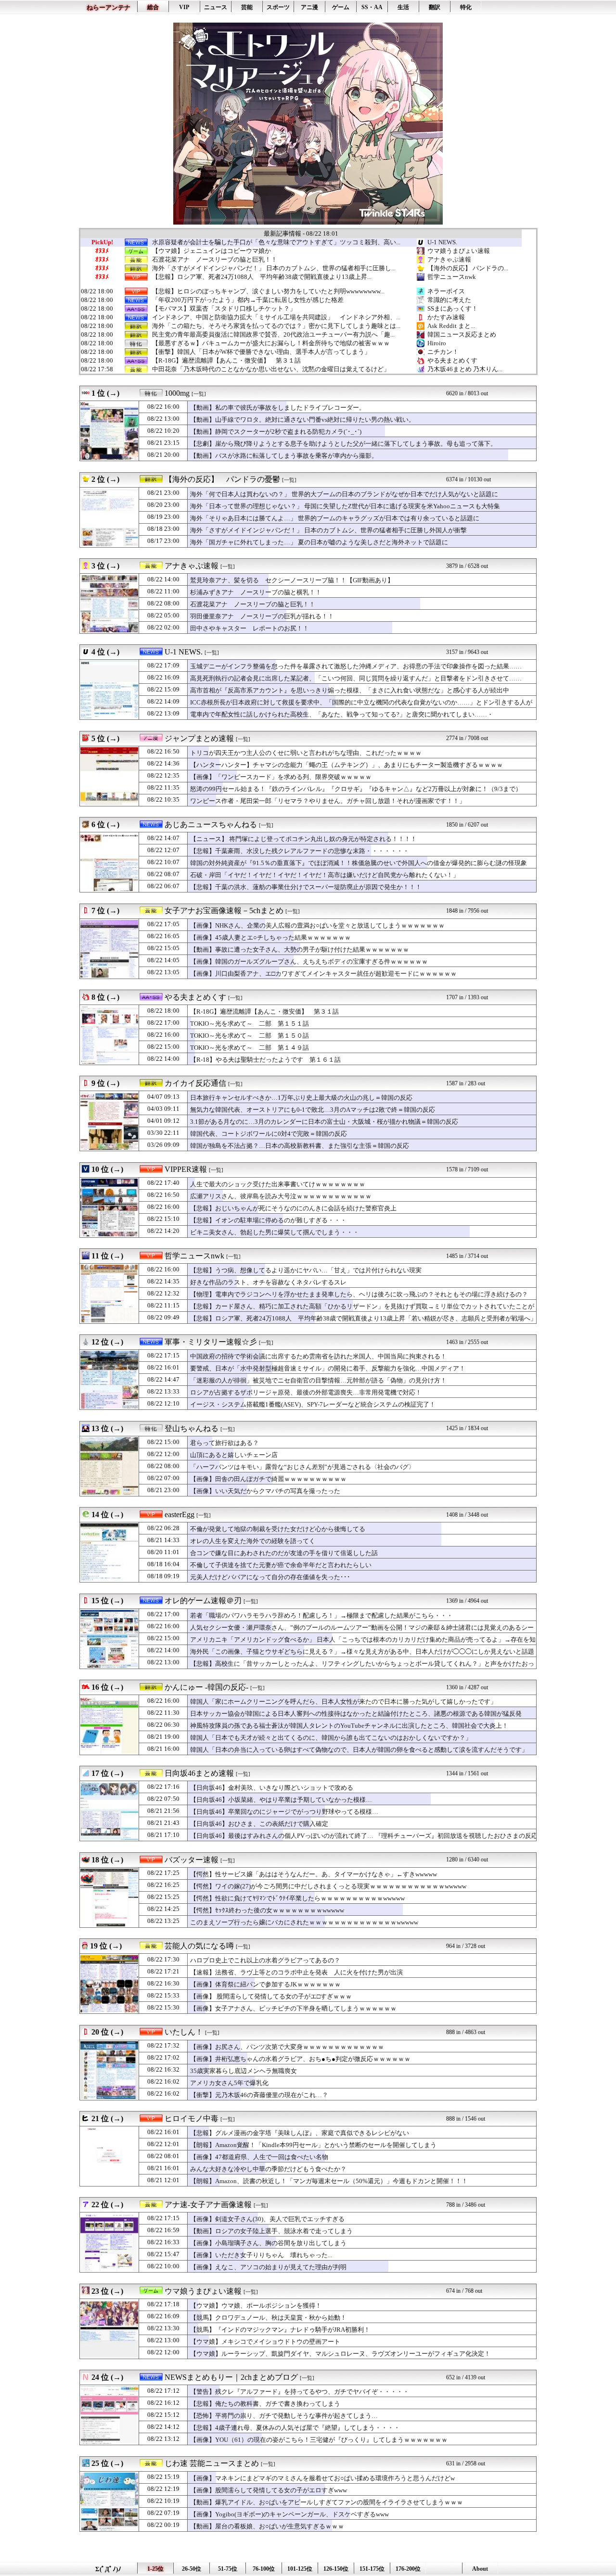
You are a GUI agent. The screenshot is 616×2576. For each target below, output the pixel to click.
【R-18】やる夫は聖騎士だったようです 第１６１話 (265, 1060)
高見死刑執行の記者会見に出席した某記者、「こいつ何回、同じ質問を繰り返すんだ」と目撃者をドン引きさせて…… (356, 678)
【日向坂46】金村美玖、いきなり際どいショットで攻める (272, 1788)
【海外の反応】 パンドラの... (468, 268)
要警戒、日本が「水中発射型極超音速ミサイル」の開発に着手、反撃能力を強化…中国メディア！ (328, 1368)
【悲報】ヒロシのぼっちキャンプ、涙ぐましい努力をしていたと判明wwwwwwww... (268, 291)
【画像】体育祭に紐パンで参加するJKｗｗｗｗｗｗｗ (265, 1984)
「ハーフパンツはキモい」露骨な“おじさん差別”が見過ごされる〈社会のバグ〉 (302, 1467)
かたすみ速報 (446, 317)
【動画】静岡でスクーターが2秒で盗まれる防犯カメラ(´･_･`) (276, 432)
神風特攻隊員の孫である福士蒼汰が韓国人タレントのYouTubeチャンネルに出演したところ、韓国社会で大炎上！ (349, 1726)
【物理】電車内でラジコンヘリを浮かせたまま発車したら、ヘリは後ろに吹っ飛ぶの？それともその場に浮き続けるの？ (359, 1294)
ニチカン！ (443, 352)
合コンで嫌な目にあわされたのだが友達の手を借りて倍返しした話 (284, 1553)
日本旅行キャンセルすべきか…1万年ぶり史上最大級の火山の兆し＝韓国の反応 (301, 1098)
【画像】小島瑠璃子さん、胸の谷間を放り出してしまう (268, 2243)
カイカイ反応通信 (195, 1083)
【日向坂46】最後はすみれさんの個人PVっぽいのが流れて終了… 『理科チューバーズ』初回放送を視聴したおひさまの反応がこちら (364, 1840)
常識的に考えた (449, 300)
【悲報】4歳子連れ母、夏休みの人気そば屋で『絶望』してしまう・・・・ (295, 2428)
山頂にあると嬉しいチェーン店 (234, 1455)
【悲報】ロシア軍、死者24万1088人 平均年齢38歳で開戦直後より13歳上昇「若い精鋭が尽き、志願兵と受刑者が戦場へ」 (363, 1318)
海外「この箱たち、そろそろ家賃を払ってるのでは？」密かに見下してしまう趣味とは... (276, 326)
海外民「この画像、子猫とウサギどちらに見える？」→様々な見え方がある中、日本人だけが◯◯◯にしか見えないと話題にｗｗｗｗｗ (362, 1656)
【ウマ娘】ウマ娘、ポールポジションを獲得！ (256, 2306)
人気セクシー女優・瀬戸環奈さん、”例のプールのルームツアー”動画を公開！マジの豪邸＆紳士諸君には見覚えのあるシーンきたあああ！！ (362, 1632)
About (480, 2569)
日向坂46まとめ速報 (199, 1773)
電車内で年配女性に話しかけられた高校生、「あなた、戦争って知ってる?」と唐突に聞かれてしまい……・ (342, 714)
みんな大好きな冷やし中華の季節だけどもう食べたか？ (268, 2169)
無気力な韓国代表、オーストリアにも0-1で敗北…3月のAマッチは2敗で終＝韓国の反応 (313, 1110)
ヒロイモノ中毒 (192, 2118)
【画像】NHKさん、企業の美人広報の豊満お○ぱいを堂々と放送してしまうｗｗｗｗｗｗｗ (317, 925)
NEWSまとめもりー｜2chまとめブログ (231, 2377)
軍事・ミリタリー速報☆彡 (211, 1342)
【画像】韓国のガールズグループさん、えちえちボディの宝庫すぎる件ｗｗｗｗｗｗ (309, 961)
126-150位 (336, 2569)
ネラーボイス (446, 291)
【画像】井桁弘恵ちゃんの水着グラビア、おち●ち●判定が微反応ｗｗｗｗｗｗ (300, 2059)
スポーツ (278, 7)
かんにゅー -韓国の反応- (206, 1687)
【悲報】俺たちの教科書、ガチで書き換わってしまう (265, 2404)
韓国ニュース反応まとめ (462, 334)
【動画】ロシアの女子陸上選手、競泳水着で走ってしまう (271, 2231)
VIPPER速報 (186, 1169)
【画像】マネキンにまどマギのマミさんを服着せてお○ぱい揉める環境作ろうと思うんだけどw (322, 2478)
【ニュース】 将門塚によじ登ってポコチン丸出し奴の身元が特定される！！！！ (303, 839)
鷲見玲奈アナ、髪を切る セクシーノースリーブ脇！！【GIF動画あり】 (292, 580)
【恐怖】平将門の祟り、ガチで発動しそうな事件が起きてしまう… (284, 2416)
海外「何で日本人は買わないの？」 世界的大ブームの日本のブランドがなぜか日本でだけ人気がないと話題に (344, 494)
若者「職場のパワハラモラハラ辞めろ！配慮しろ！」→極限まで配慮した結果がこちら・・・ (321, 1615)
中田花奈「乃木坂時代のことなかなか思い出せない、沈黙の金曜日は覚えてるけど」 (271, 369)
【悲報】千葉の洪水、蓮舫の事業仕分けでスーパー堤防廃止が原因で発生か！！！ (306, 887)
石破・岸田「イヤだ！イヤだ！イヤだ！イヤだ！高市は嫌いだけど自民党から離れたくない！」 (325, 875)
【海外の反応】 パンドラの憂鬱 (222, 479)
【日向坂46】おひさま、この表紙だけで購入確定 (259, 1824)
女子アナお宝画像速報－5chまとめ (224, 911)
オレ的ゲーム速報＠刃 (203, 1601)
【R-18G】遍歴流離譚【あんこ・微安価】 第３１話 (226, 361)
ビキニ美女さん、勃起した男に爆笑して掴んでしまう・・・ (275, 1232)
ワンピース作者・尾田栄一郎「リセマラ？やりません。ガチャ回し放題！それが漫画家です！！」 (328, 801)
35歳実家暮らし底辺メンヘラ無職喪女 (244, 2071)
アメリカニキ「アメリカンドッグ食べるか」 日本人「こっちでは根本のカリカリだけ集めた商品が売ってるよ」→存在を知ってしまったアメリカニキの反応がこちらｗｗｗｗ (363, 1644)
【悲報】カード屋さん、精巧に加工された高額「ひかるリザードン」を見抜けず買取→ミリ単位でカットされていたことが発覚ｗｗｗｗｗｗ (362, 1311)
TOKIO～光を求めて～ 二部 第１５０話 (250, 1036)
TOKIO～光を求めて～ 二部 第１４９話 (250, 1048)
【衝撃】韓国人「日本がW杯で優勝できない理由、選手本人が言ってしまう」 (261, 352)
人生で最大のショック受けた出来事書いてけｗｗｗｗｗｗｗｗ (278, 1184)
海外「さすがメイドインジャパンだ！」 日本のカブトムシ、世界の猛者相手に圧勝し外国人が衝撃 (328, 530)
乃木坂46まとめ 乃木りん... (465, 369)
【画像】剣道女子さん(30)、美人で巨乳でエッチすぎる (267, 2219)
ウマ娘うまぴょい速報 (459, 251)
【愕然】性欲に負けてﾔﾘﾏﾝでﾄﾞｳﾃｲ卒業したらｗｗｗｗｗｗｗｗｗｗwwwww (297, 1898)
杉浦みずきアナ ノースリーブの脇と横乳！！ (256, 592)
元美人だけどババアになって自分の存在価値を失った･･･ (270, 1577)
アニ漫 (309, 7)
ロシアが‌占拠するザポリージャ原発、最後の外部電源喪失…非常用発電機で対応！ (306, 1392)
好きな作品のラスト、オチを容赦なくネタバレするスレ (268, 1282)
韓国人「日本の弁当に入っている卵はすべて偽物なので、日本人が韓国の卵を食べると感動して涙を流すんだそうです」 (359, 1750)
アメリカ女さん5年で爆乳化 (229, 2083)
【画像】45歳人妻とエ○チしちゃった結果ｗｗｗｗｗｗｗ (270, 937)
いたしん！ (184, 2032)
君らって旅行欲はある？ (225, 1443)
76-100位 (264, 2569)
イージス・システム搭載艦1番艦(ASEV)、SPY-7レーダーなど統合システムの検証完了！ (313, 1404)
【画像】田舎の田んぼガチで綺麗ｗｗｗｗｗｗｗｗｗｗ (268, 1479)
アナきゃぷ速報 (449, 259)
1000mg (177, 393)
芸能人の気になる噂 (199, 1946)
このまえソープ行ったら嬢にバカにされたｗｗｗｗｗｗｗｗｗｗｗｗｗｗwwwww (304, 1922)
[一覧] (199, 394)
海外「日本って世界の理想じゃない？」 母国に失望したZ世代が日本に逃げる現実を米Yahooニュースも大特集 (345, 506)
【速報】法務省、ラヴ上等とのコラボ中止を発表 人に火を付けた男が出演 (296, 1972)
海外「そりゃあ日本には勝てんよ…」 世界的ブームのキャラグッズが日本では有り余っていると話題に (335, 518)
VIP (184, 7)
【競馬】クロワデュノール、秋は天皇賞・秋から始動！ (268, 2318)
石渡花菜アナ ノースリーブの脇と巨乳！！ (215, 260)
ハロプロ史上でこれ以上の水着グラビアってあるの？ (265, 1960)
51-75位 (228, 2569)
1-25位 (155, 2569)
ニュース (216, 7)
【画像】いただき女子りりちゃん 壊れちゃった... (261, 2255)
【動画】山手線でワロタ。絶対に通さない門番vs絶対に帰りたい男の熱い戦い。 (302, 420)
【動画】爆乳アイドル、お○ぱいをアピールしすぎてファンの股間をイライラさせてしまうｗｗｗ (327, 2502)
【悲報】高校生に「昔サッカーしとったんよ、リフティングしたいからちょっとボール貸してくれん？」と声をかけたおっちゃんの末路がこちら (362, 1668)
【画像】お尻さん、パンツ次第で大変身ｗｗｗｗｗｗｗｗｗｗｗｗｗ (287, 2047)
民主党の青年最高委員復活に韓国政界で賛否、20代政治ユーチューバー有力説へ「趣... (273, 335)
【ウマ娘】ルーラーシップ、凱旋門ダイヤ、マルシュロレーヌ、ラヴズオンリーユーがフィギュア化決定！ (340, 2354)
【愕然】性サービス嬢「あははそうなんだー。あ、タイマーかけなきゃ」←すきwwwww (314, 1874)
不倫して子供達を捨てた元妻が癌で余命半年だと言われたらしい (281, 1565)
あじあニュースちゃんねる (211, 824)
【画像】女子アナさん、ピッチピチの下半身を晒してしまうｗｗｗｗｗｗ (293, 2008)
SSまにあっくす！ (453, 308)
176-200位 (408, 2569)
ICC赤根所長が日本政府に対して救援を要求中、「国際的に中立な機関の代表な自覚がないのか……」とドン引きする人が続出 (361, 707)
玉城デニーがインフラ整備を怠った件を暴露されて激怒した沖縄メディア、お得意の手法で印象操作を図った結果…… (356, 666)
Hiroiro (437, 343)
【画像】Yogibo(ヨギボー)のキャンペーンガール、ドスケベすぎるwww (289, 2514)
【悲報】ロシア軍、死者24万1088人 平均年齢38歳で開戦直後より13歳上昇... (262, 277)
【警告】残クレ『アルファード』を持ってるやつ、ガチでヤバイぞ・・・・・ (300, 2392)
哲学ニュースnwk (452, 277)
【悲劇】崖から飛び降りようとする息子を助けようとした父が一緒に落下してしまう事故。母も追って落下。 (343, 444)
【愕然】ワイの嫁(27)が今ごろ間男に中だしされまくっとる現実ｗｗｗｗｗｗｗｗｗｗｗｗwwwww (328, 1886)
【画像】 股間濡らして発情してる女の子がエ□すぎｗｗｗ (271, 1996)
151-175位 (372, 2569)
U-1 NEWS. (442, 242)
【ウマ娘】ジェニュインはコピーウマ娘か (212, 251)
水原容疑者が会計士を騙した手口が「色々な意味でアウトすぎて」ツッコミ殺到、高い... (276, 242)
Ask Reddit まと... (451, 326)
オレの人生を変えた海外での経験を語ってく (253, 1541)
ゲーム (341, 7)
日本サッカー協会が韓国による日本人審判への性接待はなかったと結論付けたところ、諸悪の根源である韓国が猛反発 (356, 1714)
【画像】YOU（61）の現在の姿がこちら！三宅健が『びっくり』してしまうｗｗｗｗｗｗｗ (319, 2440)
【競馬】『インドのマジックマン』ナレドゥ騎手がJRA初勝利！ (280, 2330)
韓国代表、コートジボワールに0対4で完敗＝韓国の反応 (269, 1134)
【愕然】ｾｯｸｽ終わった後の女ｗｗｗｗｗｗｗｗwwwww (267, 1910)
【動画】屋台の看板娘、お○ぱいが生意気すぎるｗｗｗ (267, 2526)
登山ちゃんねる (192, 1428)
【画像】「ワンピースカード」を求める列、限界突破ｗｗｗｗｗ (281, 777)
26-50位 (192, 2569)
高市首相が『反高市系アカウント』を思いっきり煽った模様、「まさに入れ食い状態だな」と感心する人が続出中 (350, 690)
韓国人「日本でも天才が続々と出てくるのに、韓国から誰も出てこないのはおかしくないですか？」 (331, 1738)
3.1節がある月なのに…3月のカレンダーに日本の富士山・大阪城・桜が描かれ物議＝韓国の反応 (324, 1122)
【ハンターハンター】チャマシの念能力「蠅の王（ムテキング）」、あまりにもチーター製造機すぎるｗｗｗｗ (346, 765)
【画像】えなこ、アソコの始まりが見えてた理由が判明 (268, 2267)
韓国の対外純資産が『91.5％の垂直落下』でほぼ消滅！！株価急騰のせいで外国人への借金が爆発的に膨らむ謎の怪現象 (359, 863)
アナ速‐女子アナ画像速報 (208, 2205)
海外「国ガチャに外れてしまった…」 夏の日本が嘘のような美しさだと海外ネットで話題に (319, 542)
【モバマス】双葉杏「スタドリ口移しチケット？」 (224, 309)
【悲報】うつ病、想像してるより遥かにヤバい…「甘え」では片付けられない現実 (306, 1270)
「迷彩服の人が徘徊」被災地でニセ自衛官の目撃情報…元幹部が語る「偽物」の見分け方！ (318, 1380)
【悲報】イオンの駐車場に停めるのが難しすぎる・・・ (268, 1220)
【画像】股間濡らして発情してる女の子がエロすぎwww (269, 2490)
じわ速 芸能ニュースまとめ (212, 2463)
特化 (466, 7)
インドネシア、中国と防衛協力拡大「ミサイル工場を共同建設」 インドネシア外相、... (276, 317)
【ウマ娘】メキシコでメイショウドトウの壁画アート (265, 2342)
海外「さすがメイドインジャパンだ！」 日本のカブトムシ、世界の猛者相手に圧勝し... (274, 268)
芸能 (247, 7)
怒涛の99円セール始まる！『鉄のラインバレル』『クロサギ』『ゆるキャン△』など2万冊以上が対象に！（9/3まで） (356, 789)
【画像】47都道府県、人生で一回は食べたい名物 (259, 2157)
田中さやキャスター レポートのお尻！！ (250, 628)
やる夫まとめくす (452, 360)
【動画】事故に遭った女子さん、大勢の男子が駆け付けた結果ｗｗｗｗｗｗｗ (300, 949)
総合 (153, 7)
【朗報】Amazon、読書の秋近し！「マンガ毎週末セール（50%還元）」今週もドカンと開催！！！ (329, 2181)
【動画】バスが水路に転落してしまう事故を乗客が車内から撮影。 (284, 456)
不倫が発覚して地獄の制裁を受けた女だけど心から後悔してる (278, 1529)
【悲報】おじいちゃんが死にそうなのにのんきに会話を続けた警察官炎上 (293, 1208)
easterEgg (180, 1514)
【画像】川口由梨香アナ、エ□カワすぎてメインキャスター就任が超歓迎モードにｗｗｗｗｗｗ (323, 974)
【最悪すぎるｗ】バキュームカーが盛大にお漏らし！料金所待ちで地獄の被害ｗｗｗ (271, 343)
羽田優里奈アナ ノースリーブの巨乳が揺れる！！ (262, 616)
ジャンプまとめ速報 (199, 738)
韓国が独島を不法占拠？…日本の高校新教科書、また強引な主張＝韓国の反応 (300, 1146)
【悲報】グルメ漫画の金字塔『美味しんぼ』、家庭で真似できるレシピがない (300, 2133)
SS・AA (372, 7)
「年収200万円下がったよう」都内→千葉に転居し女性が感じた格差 (248, 300)
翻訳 (435, 7)
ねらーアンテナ (109, 7)
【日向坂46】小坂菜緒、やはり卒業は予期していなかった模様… (281, 1800)
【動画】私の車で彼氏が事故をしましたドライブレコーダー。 (278, 408)
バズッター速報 (192, 1860)
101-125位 (300, 2569)
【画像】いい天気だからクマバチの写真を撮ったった (265, 1491)
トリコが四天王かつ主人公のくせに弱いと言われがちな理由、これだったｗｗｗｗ (306, 753)
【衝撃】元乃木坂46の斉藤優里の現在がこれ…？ (259, 2095)
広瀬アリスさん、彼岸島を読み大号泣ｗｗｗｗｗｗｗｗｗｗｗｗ (281, 1196)
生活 (403, 7)
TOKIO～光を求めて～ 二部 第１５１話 (250, 1024)
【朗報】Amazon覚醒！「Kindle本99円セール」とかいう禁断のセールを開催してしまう (313, 2145)
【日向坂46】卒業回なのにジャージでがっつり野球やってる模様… (284, 1812)
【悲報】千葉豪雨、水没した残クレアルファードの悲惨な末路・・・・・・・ (300, 851)
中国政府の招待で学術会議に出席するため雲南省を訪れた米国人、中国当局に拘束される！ (318, 1356)
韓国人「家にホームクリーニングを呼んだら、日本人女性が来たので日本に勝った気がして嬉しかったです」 (343, 1702)
